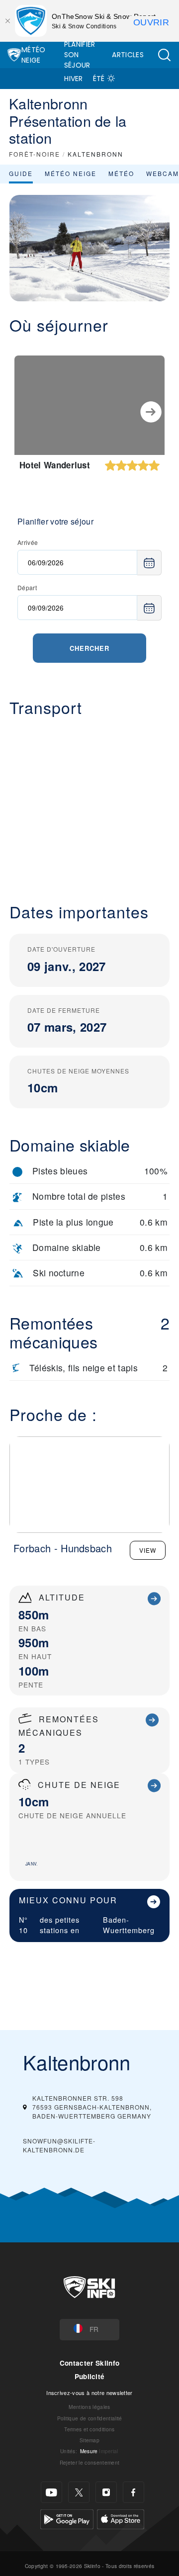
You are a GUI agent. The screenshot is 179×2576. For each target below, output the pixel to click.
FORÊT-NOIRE (35, 154)
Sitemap (89, 2440)
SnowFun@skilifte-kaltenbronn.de (59, 2145)
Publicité (90, 2376)
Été (99, 79)
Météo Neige (34, 55)
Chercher (89, 648)
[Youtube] (51, 2492)
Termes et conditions (89, 2429)
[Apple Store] (121, 2518)
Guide (21, 173)
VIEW (148, 1550)
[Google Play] (67, 2518)
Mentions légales (89, 2407)
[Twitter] (79, 2492)
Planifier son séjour (80, 55)
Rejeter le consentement (89, 2462)
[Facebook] (134, 2492)
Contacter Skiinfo (89, 2363)
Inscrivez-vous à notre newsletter (89, 2393)
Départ (27, 587)
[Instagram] (106, 2492)
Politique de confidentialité (90, 2418)
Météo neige (71, 173)
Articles (128, 55)
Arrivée (28, 542)
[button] (164, 55)
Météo (121, 173)
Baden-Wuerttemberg (129, 1925)
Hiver (74, 79)
